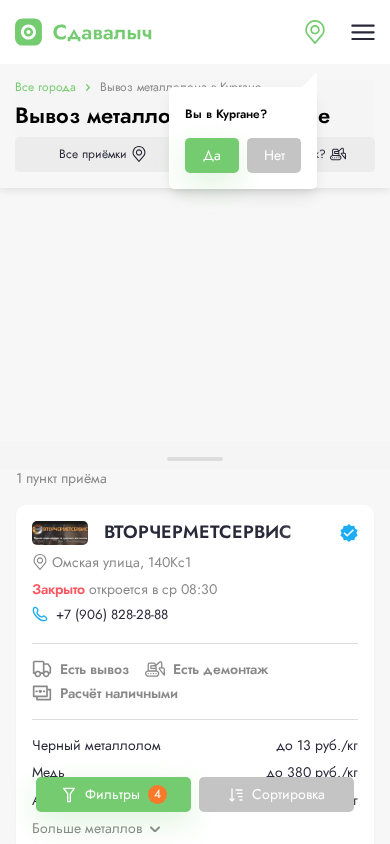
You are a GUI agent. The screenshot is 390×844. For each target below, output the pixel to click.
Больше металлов (87, 828)
